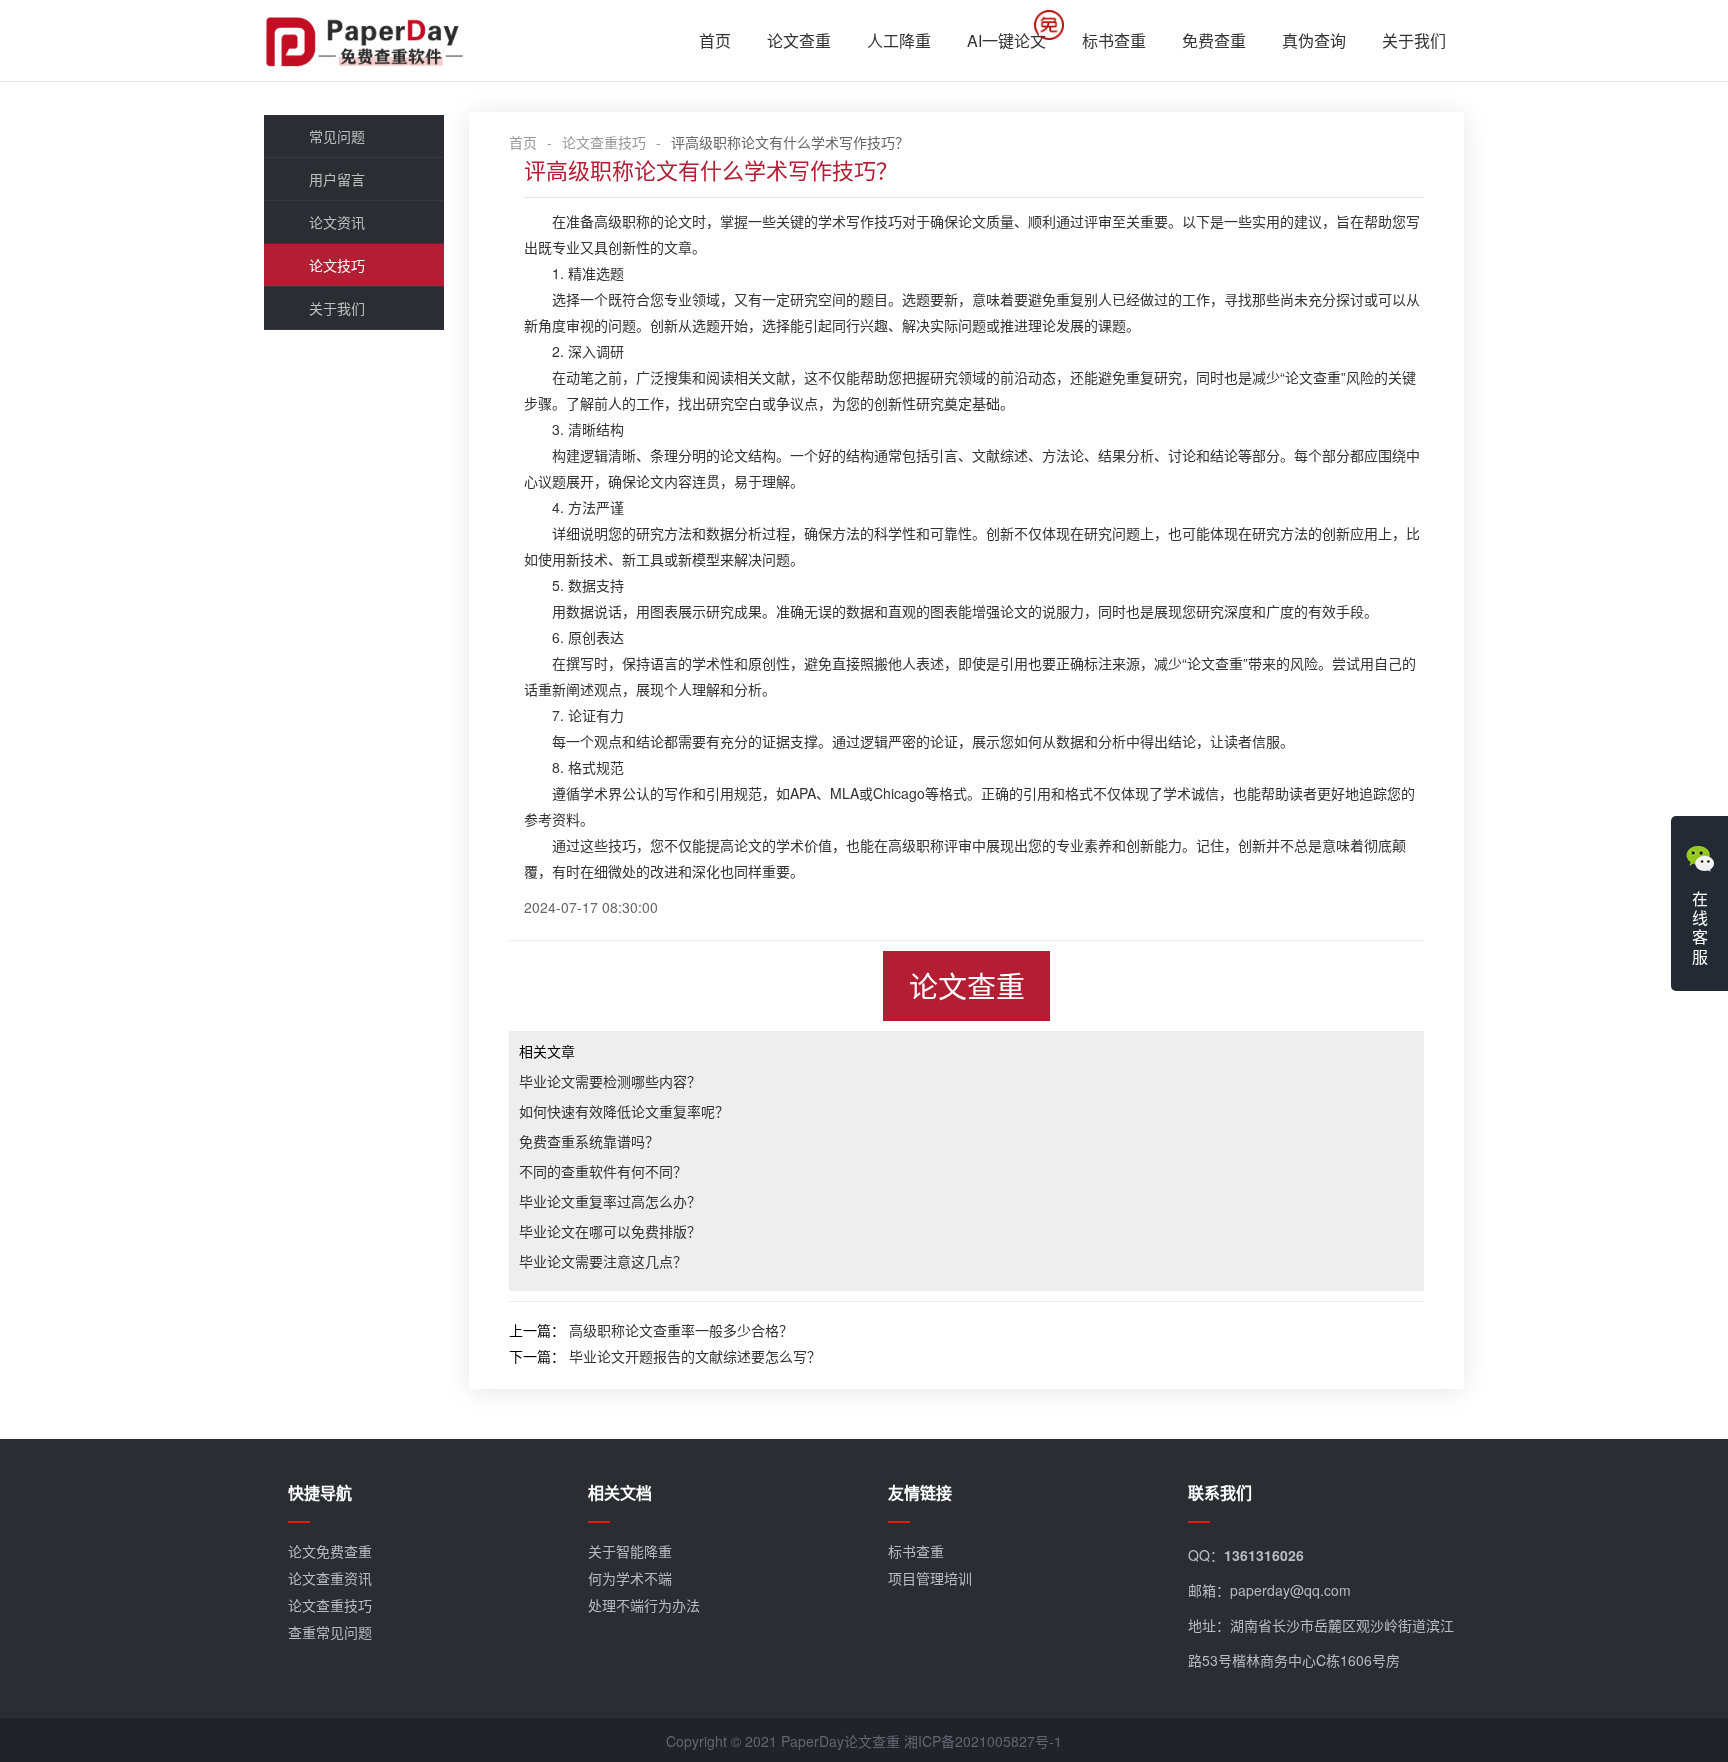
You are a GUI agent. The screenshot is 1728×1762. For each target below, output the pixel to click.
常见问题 (337, 136)
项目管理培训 (930, 1578)
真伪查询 (1314, 40)
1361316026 (1264, 1555)
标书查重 (1114, 40)
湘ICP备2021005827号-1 (983, 1741)
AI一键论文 (1006, 40)
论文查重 (799, 40)
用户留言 (337, 179)
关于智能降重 (630, 1551)
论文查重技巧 (604, 142)
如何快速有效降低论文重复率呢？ (624, 1111)
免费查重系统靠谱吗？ (589, 1141)
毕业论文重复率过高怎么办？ (610, 1201)
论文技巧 (337, 265)
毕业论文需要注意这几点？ (603, 1261)
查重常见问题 (330, 1632)
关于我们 (1414, 40)
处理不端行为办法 (644, 1605)
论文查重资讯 (330, 1578)
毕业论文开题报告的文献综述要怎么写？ (695, 1356)
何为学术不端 (630, 1578)
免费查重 (1214, 40)
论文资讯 (337, 222)
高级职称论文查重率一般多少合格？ (681, 1330)
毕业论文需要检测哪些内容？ (610, 1081)
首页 (715, 40)
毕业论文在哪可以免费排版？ (610, 1231)
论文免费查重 (330, 1551)
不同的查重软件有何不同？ (603, 1171)
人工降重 (899, 40)
